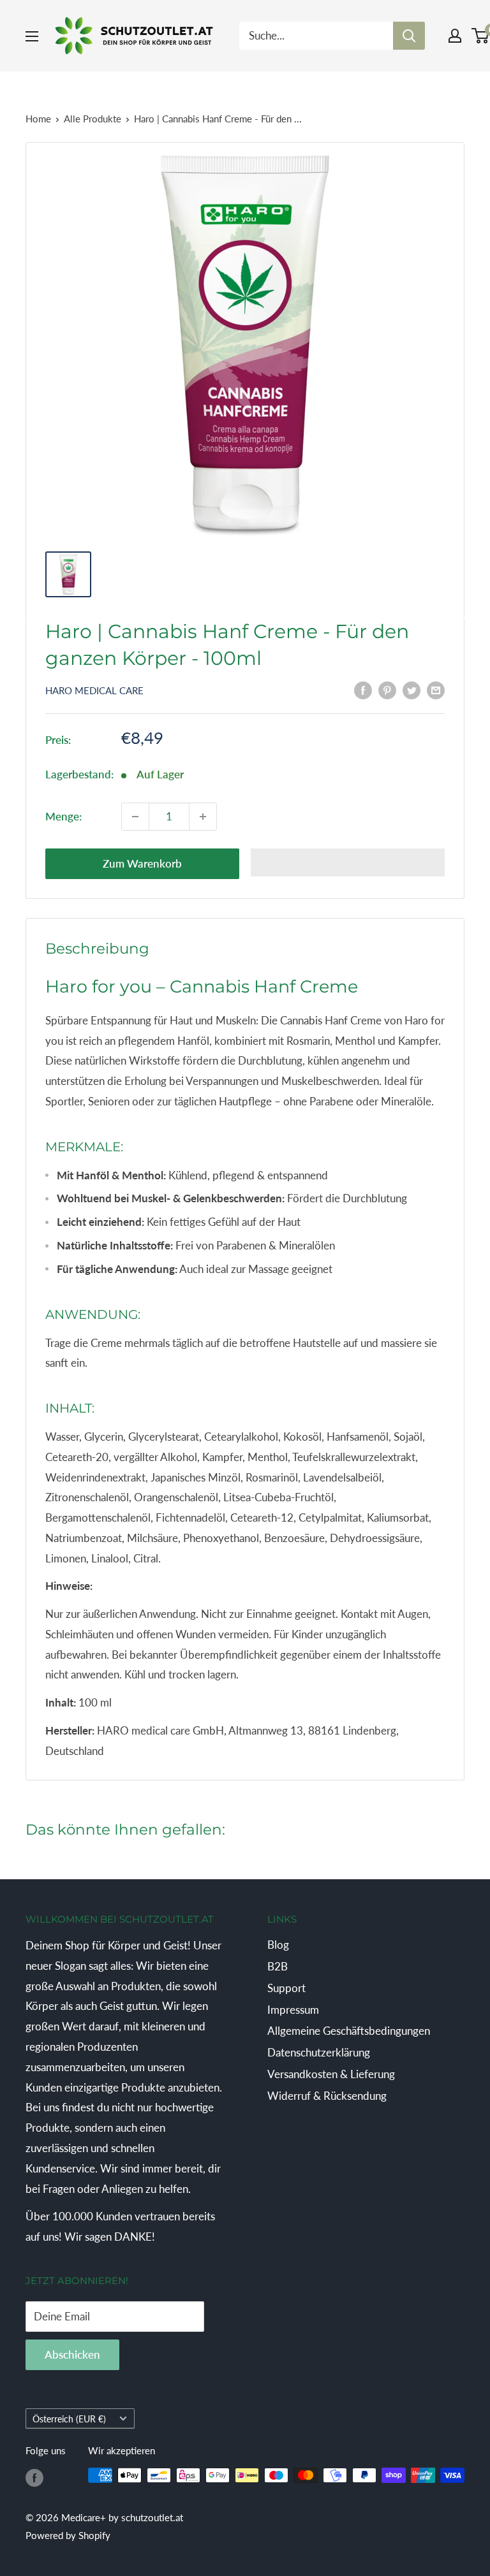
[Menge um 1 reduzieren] (135, 817)
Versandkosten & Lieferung (331, 2074)
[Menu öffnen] (32, 36)
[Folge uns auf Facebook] (34, 2477)
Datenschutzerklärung (319, 2052)
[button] (348, 862)
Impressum (293, 2010)
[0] (481, 36)
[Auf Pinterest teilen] (387, 690)
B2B (278, 1966)
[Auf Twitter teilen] (412, 690)
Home (38, 119)
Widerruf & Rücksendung (327, 2096)
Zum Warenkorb (142, 863)
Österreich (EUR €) (69, 2419)
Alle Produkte (93, 119)
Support (286, 1988)
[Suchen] (409, 36)
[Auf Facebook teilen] (363, 690)
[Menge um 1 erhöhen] (203, 817)
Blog (278, 1945)
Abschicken (72, 2354)
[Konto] (455, 36)
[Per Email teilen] (436, 690)
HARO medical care (94, 690)
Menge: (63, 816)
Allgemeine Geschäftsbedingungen (349, 2031)
